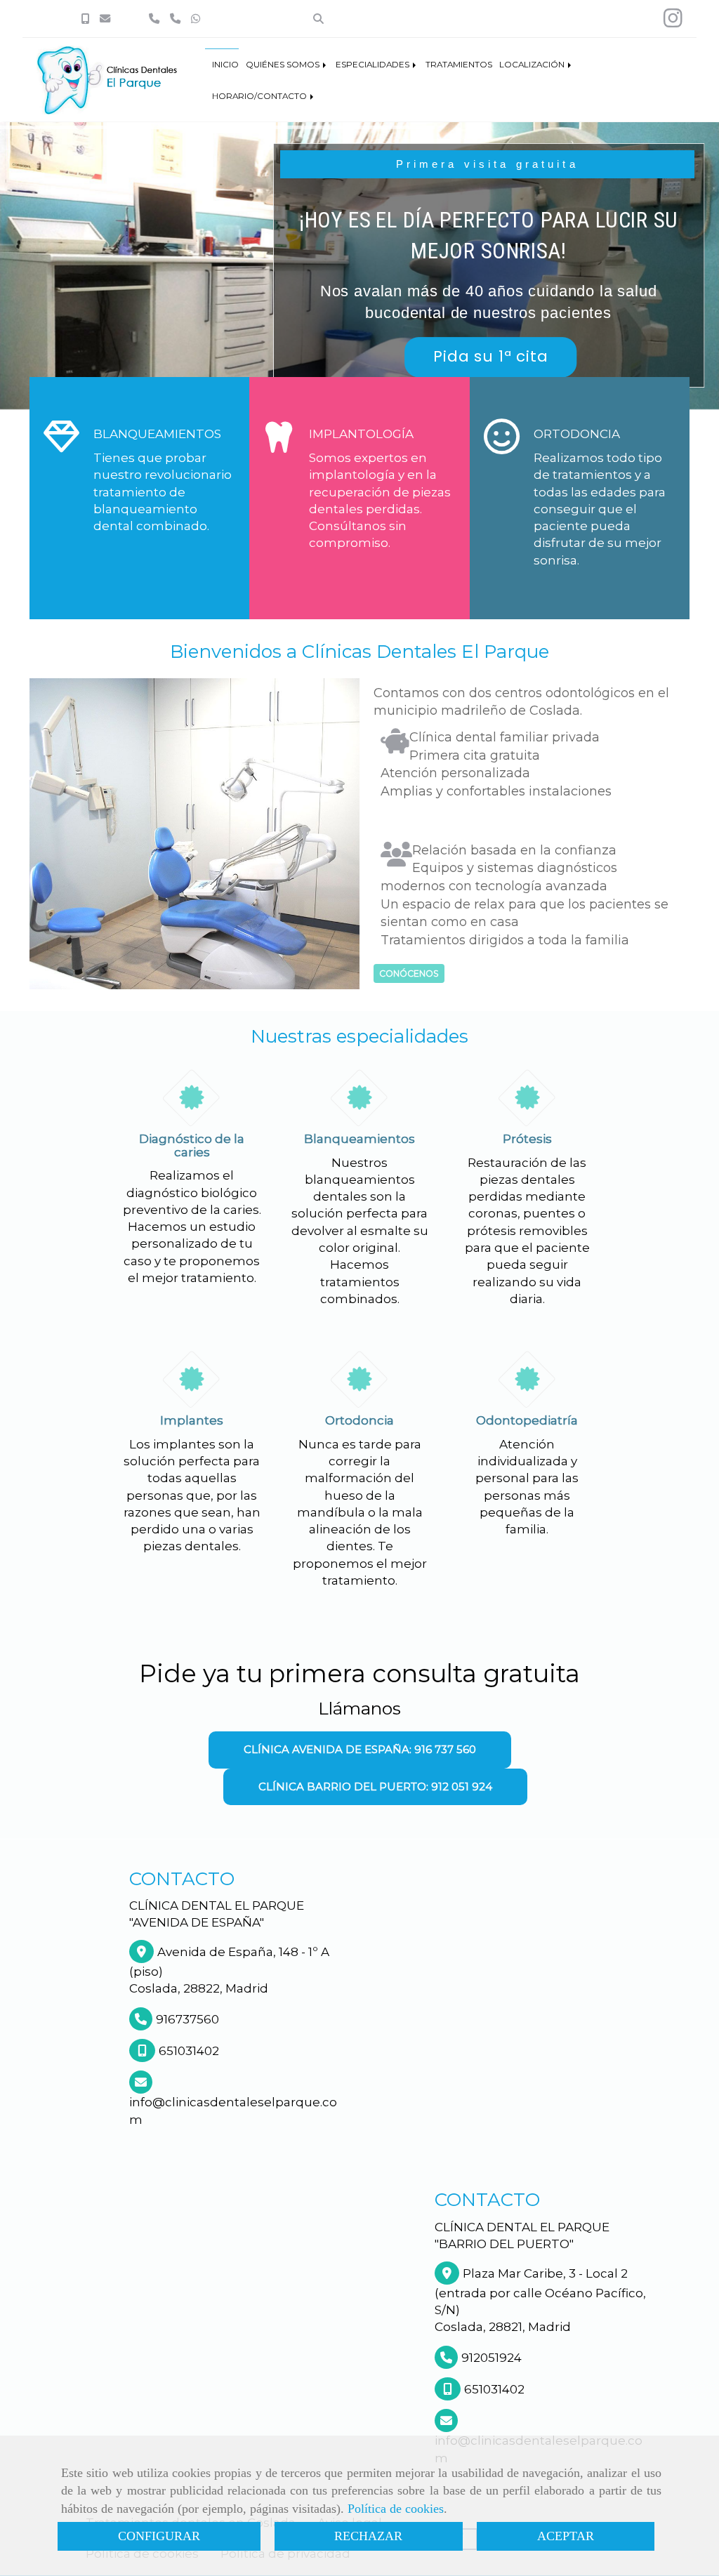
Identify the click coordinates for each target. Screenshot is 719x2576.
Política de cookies (396, 2509)
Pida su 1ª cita (490, 356)
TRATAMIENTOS (459, 65)
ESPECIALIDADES (374, 65)
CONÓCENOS (409, 973)
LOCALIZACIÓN (533, 65)
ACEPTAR (566, 2536)
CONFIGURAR (159, 2536)
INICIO (225, 65)
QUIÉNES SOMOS (284, 65)
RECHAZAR (368, 2536)
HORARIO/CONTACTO (260, 96)
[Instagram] (673, 22)
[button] (360, 1750)
